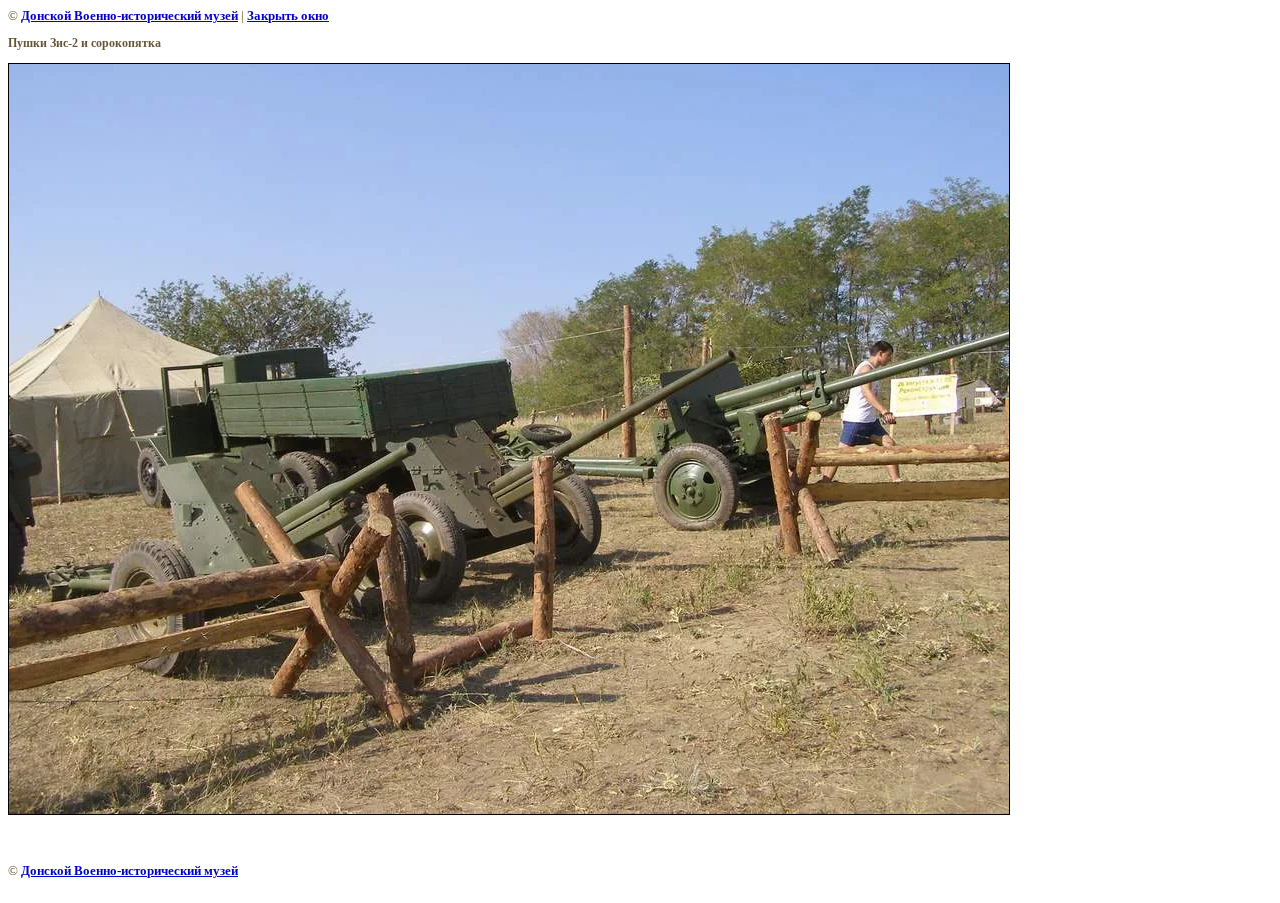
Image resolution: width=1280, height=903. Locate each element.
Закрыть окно (288, 15)
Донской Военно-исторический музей (129, 15)
